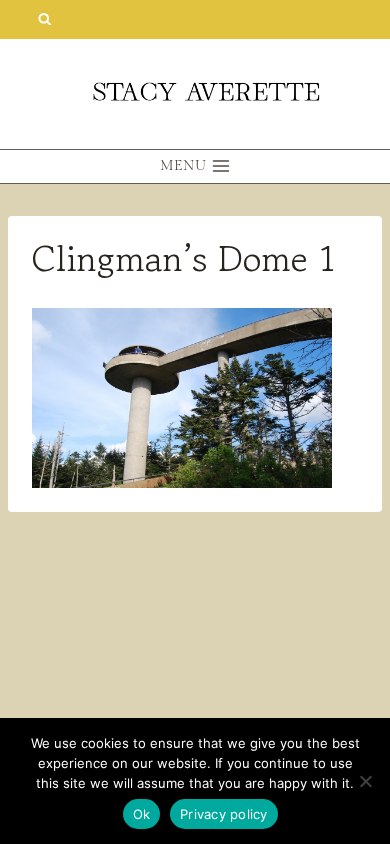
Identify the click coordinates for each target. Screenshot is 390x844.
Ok (142, 814)
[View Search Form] (44, 19)
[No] (365, 781)
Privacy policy (224, 814)
